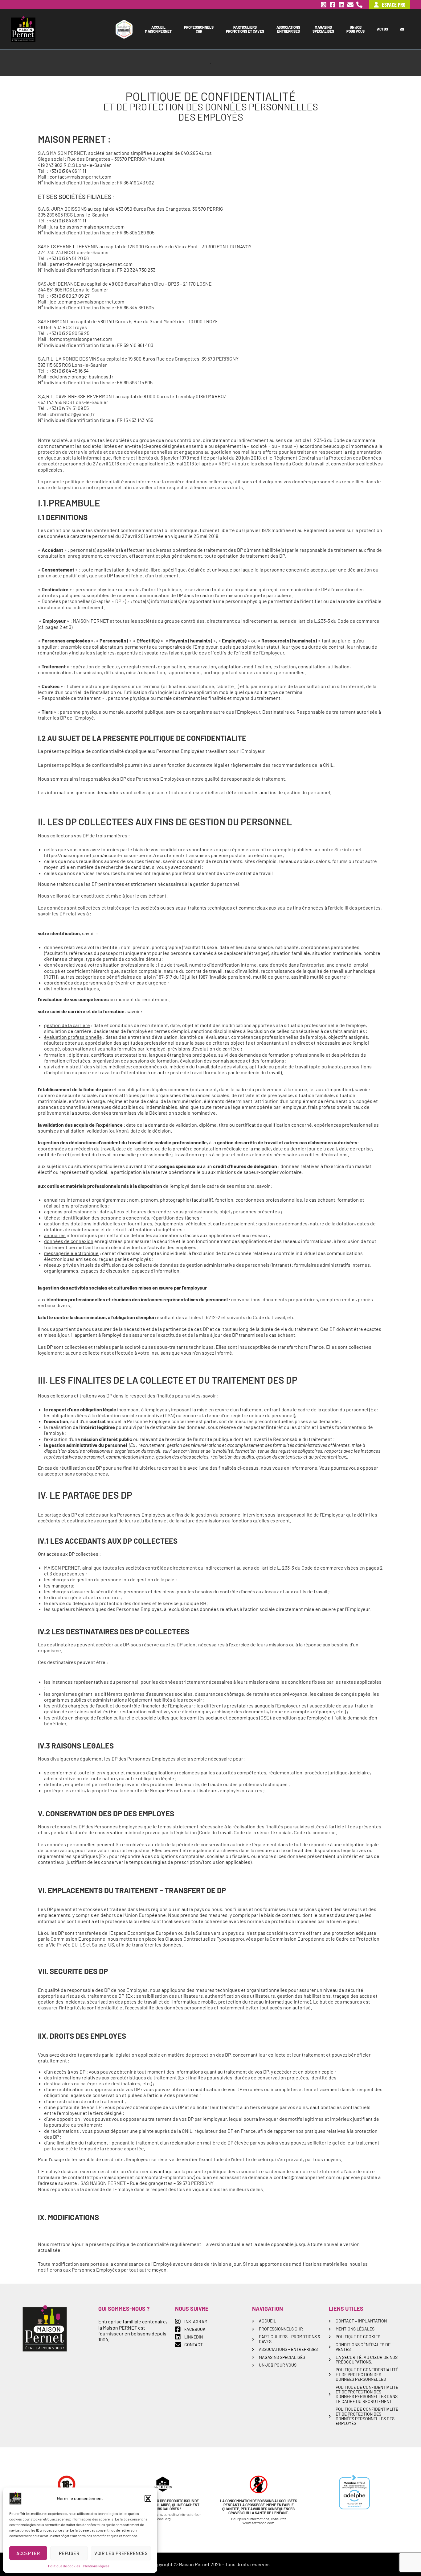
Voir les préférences (121, 2553)
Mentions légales (96, 2566)
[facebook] (333, 5)
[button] (148, 2498)
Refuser (69, 2553)
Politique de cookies (64, 2566)
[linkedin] (341, 5)
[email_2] (350, 5)
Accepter (28, 2553)
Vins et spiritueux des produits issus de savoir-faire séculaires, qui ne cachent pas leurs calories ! (163, 2505)
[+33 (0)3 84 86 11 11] (359, 5)
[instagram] (324, 5)
